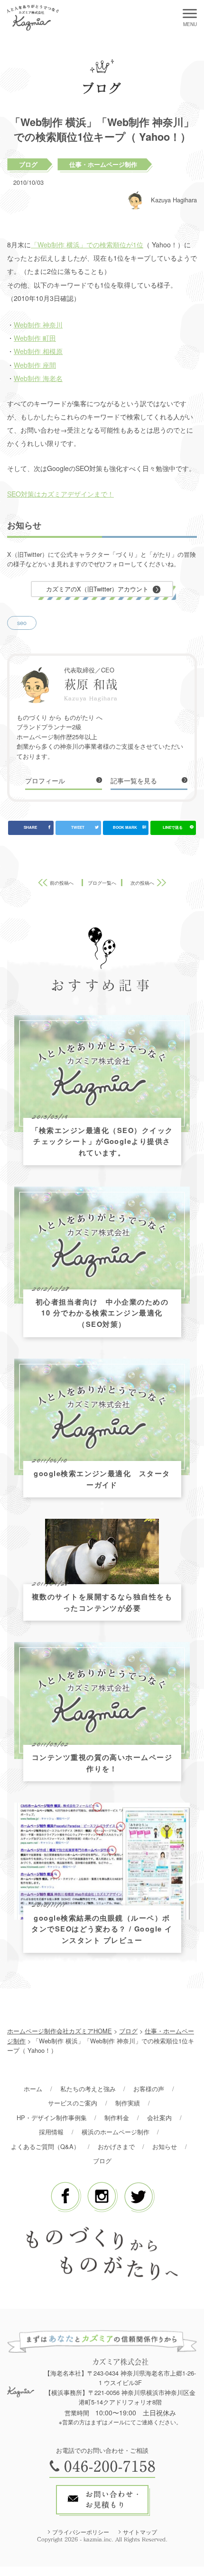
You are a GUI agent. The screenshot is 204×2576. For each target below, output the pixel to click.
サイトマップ (140, 2532)
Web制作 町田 (35, 338)
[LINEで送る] (173, 828)
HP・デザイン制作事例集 (52, 2118)
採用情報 (51, 2132)
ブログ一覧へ (102, 883)
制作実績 (128, 2103)
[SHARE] (31, 828)
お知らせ (165, 2146)
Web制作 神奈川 (38, 325)
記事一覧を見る (134, 780)
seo (22, 622)
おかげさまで (116, 2146)
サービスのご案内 (73, 2103)
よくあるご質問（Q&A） (45, 2146)
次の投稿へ (142, 883)
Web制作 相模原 (38, 351)
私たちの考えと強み (88, 2089)
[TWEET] (78, 828)
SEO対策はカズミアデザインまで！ (60, 494)
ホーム (33, 2089)
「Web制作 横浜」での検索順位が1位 (87, 245)
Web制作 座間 (35, 365)
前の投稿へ (62, 883)
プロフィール (45, 780)
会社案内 (159, 2118)
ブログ (28, 164)
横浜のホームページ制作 (116, 2132)
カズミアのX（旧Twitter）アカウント (97, 589)
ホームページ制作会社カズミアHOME (60, 2031)
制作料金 (117, 2118)
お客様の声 (149, 2089)
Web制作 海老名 (38, 378)
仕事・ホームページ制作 (103, 164)
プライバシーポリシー (81, 2532)
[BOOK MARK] (126, 828)
